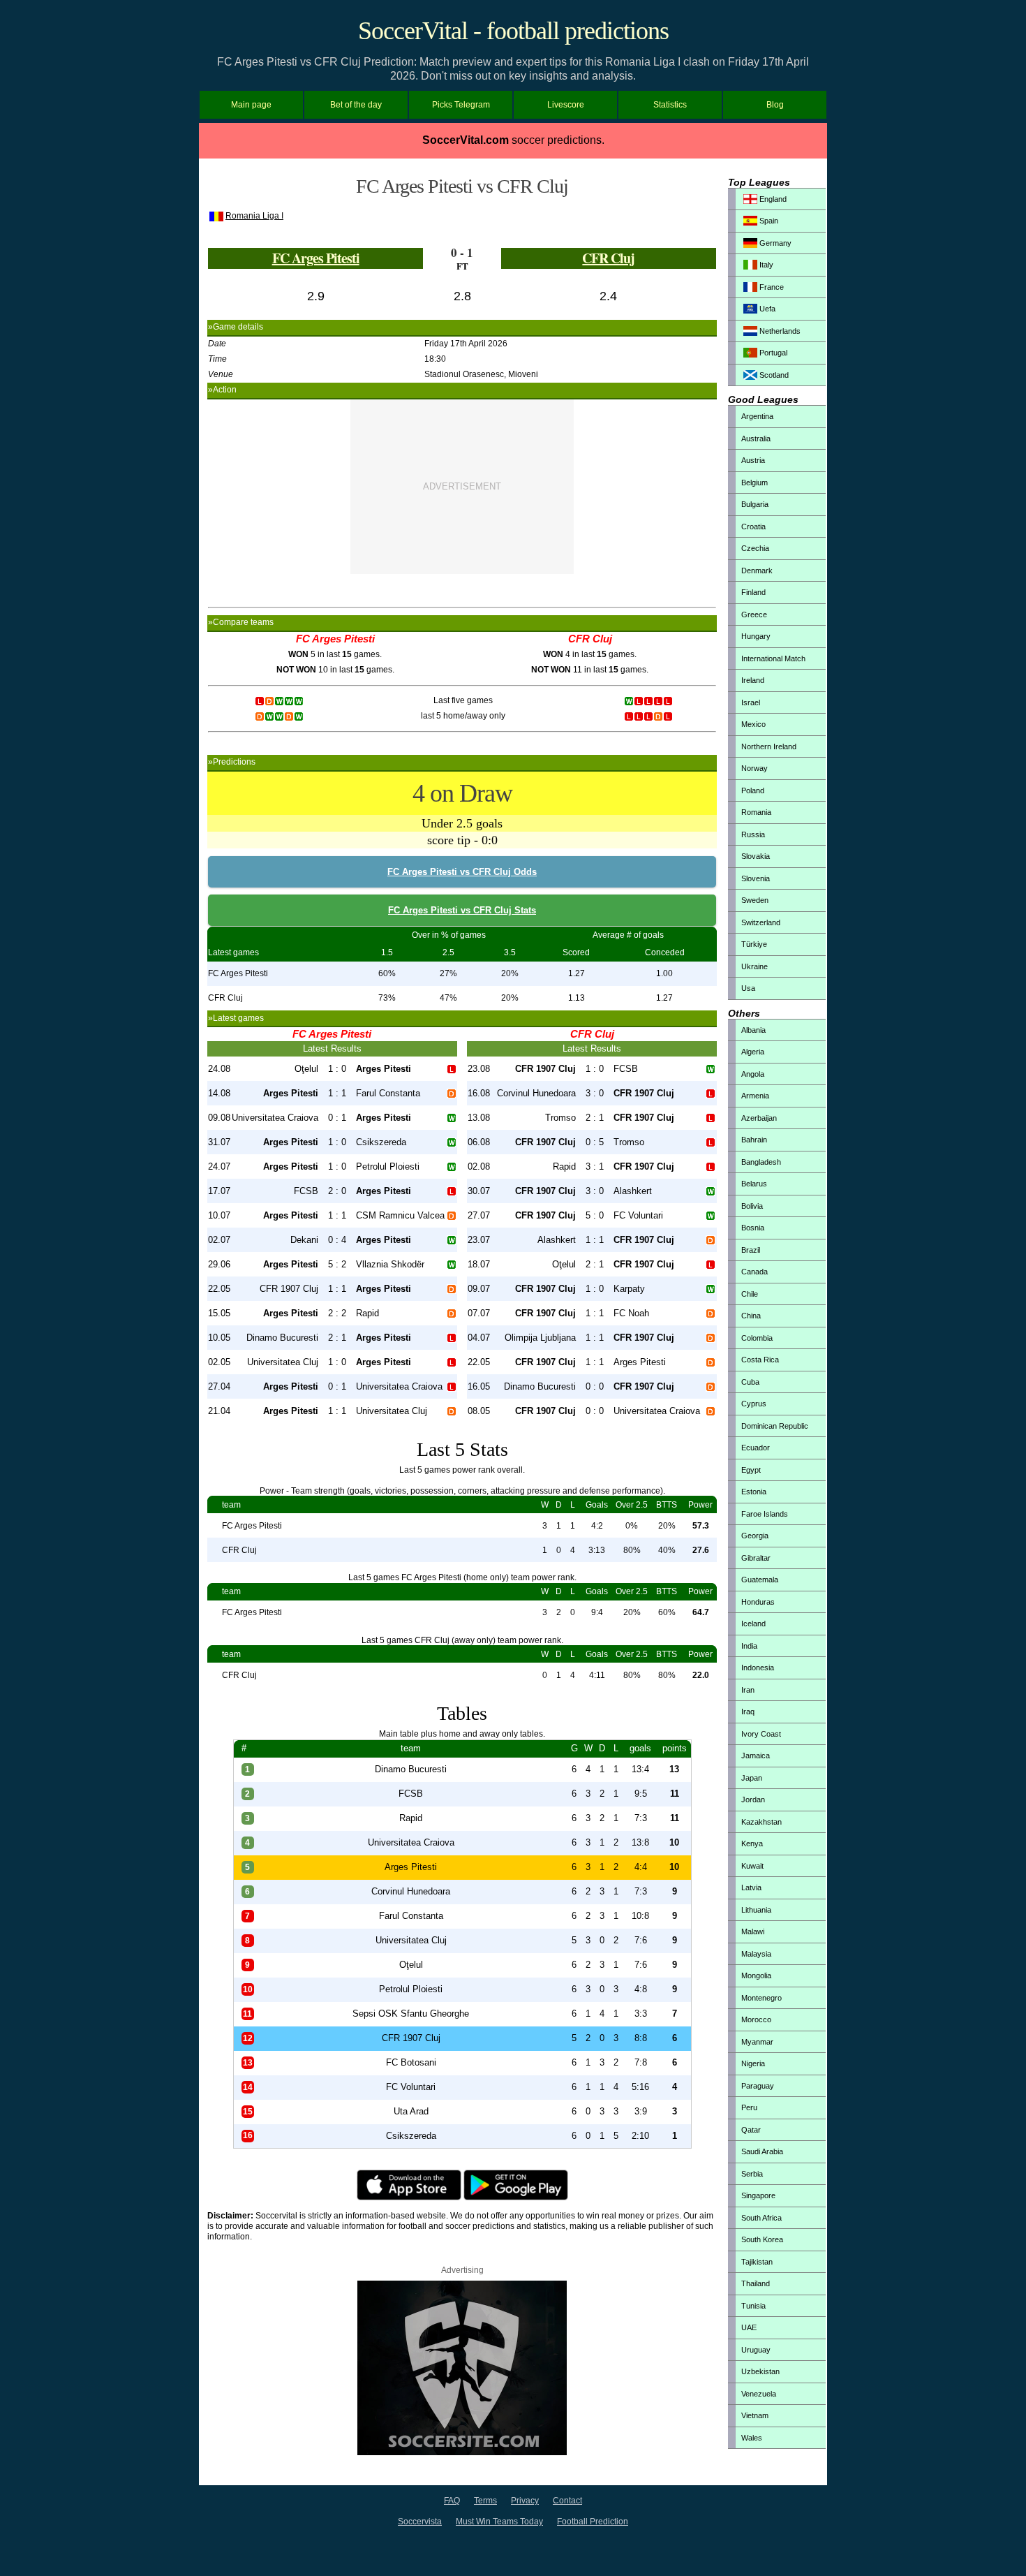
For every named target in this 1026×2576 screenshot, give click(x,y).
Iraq (748, 1712)
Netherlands (779, 331)
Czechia (755, 548)
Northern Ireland (769, 746)
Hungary (756, 636)
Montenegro (761, 1998)
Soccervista (420, 2522)
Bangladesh (761, 1162)
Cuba (750, 1382)
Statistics (670, 105)
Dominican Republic (775, 1426)
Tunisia (753, 2306)
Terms (485, 2501)
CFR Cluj (608, 258)
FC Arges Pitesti (316, 258)
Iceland (753, 1624)
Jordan (753, 1799)
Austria (753, 460)
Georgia (755, 1536)
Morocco (756, 2019)
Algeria (753, 1052)
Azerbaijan (759, 1118)
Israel (751, 702)
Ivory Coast (761, 1734)
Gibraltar (756, 1558)
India (749, 1646)
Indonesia (758, 1668)
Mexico (753, 724)
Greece (754, 614)
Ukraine (754, 966)
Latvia (751, 1887)
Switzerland (761, 922)
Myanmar (757, 2042)
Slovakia (756, 856)
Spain (768, 221)
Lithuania (756, 1910)
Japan (752, 1778)
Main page (251, 105)
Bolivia (752, 1206)
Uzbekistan (760, 2371)
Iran (748, 1690)
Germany (774, 243)
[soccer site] (462, 2452)
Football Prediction (593, 2522)
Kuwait (752, 1866)
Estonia (754, 1492)
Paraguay (758, 2086)
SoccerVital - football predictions (513, 31)
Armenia (755, 1096)
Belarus (754, 1184)
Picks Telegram (461, 105)
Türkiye (754, 944)
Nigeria (753, 2063)
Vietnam (755, 2415)
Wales (752, 2438)
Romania (756, 812)
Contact (567, 2501)
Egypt (751, 1470)
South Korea (762, 2239)
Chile (750, 1294)
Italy (765, 265)
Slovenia (756, 878)
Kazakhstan (761, 1822)
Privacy (525, 2501)
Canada (754, 1272)
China (751, 1316)
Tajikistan (757, 2262)
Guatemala (760, 1580)
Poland (753, 790)
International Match (773, 658)
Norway (754, 768)
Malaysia (756, 1954)
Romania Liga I (254, 216)
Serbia (752, 2174)
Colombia (757, 1338)
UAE (749, 2327)
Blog (775, 105)
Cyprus (754, 1404)
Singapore (758, 2195)
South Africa (761, 2218)
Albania (753, 1030)
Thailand (756, 2283)
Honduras (758, 1602)
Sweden (755, 900)
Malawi (753, 1931)
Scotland (773, 375)
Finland (753, 592)
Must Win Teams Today (499, 2522)
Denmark (757, 571)
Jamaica (756, 1756)
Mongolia (756, 1975)
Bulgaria (755, 504)
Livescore (566, 105)
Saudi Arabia (762, 2151)
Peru (749, 2107)
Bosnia (753, 1228)
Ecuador (756, 1448)
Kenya (752, 1843)
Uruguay (756, 2350)
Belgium (754, 483)
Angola (753, 1074)
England (772, 199)
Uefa (766, 309)
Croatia (753, 527)
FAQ (452, 2501)
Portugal (772, 353)
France (771, 287)
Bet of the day (356, 105)
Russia (753, 834)
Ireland (753, 680)
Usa (748, 988)
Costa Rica (760, 1360)
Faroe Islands (765, 1514)
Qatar (751, 2130)
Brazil (751, 1250)
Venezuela (759, 2394)
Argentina (757, 416)
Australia (756, 439)
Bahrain (754, 1140)
